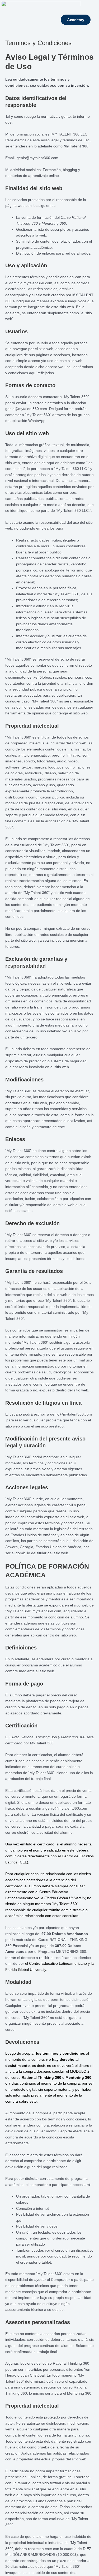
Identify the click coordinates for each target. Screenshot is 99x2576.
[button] (94, 20)
